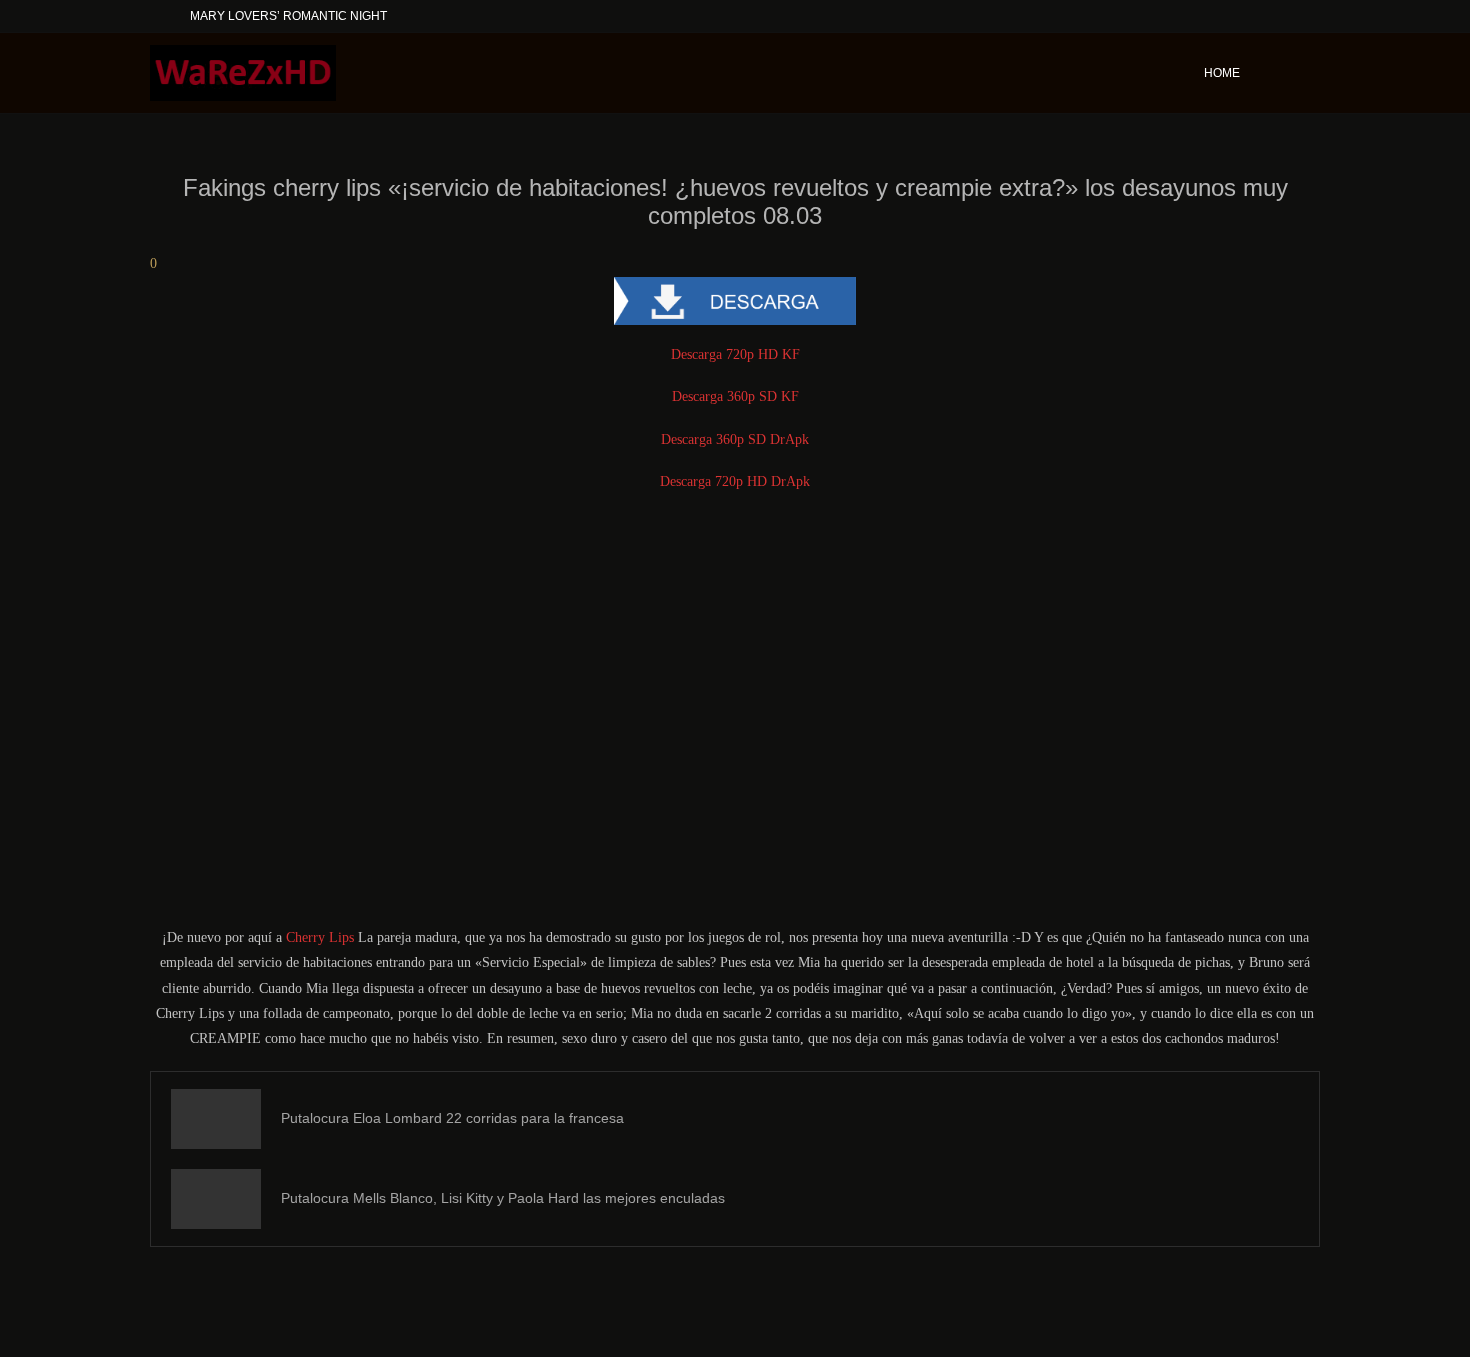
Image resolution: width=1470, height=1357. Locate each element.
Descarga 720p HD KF (735, 354)
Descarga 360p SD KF (735, 396)
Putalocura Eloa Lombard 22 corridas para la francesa (452, 1118)
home (1222, 73)
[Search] (1310, 73)
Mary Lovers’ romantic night (288, 16)
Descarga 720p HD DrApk (735, 481)
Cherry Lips (320, 937)
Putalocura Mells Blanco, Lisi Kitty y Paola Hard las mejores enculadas (503, 1198)
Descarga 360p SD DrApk (735, 439)
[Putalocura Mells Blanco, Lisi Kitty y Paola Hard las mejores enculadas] (216, 1199)
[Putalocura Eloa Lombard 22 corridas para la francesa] (216, 1119)
